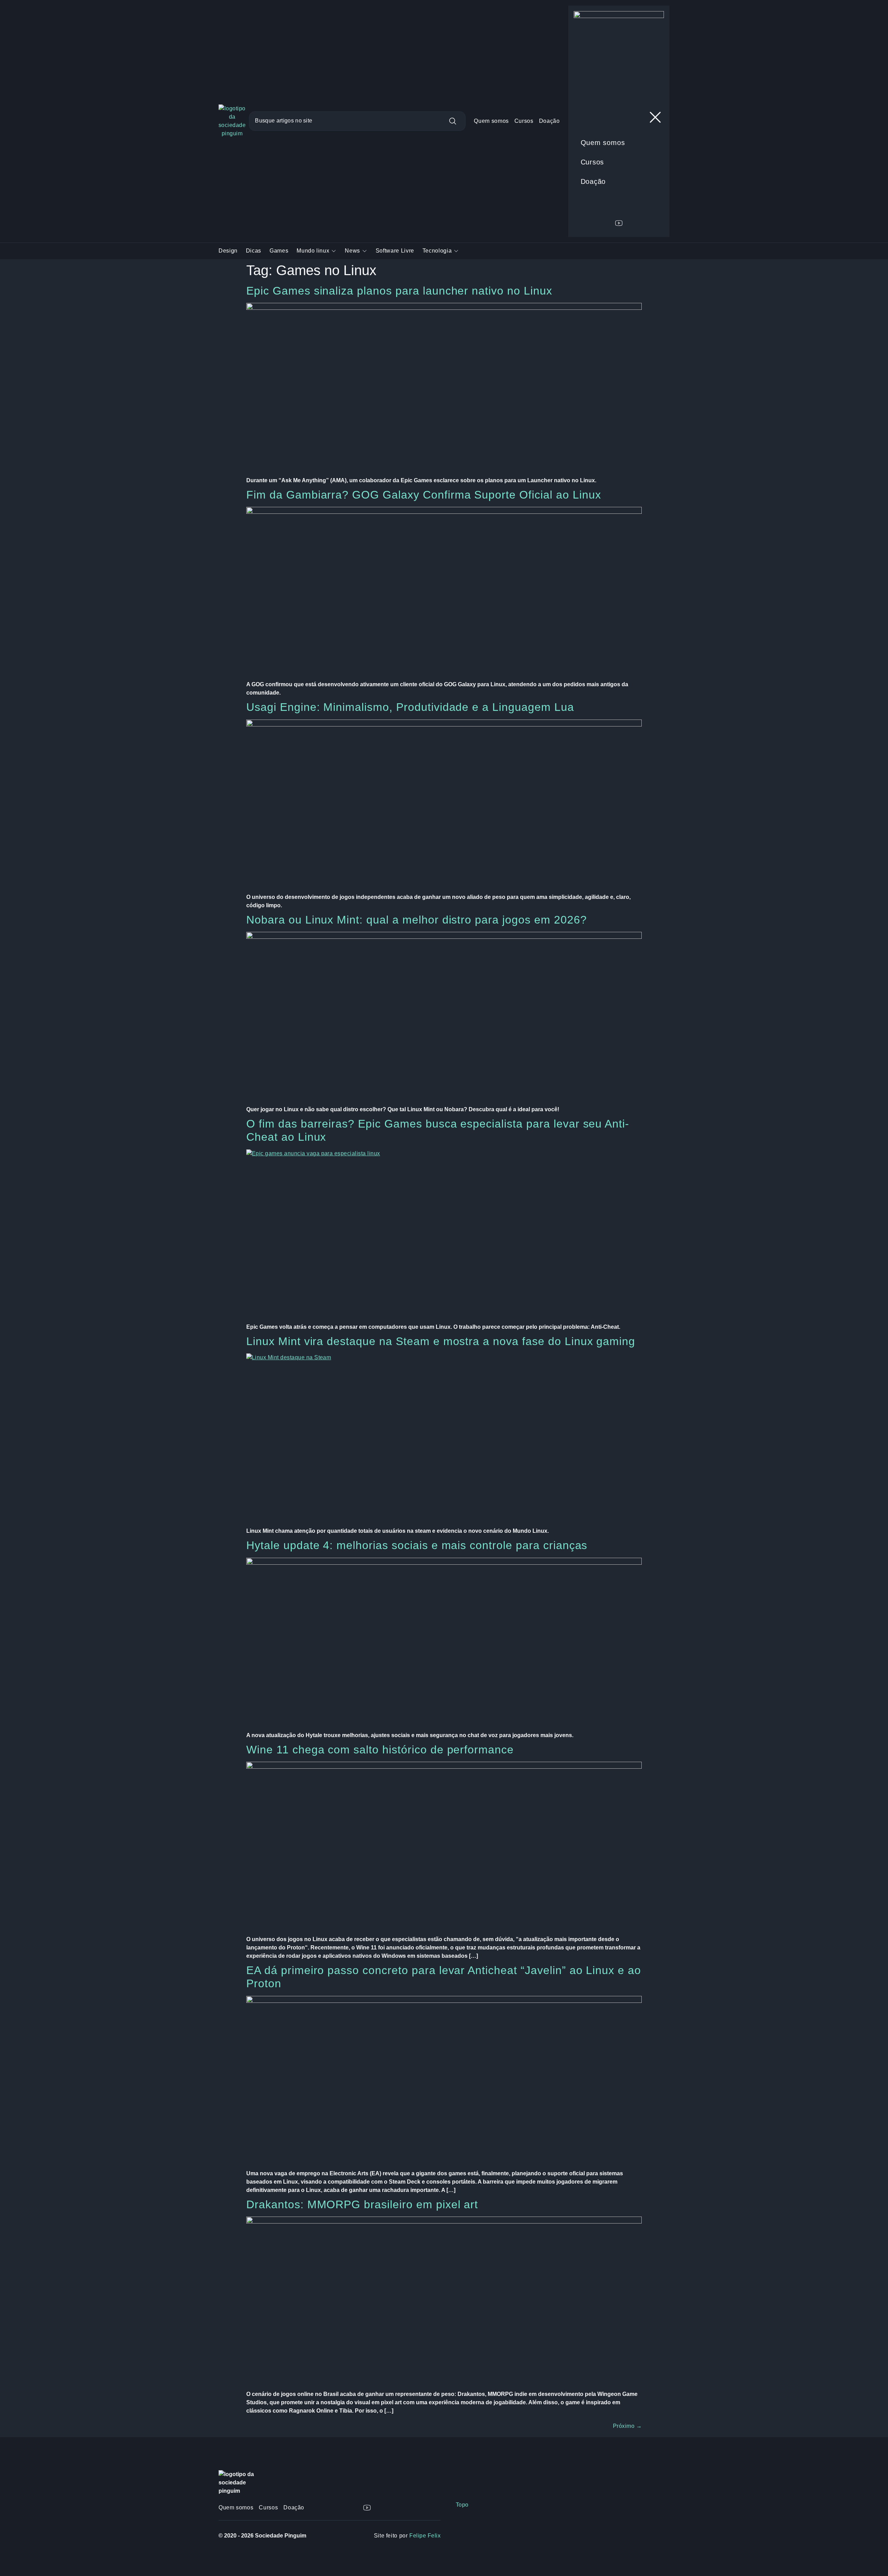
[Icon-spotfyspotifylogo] (422, 2508)
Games (279, 251)
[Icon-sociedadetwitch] (395, 2508)
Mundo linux (313, 251)
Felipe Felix (425, 2536)
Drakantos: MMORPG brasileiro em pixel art (362, 2204)
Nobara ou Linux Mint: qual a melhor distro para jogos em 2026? (417, 920)
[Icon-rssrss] (436, 2508)
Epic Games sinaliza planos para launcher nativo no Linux (399, 291)
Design (228, 251)
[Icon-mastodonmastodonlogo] (409, 2508)
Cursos (524, 121)
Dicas (254, 251)
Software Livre (395, 251)
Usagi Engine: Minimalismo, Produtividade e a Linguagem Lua (410, 707)
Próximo (627, 2426)
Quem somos (491, 121)
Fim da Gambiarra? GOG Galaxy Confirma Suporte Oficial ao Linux (424, 495)
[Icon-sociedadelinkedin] (381, 2508)
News (352, 251)
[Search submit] (457, 121)
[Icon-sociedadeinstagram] (339, 2508)
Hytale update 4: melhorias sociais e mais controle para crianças (417, 1545)
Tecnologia (437, 251)
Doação (549, 121)
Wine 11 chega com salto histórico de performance (380, 1750)
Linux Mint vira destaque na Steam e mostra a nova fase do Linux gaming (441, 1341)
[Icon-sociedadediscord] (353, 2508)
